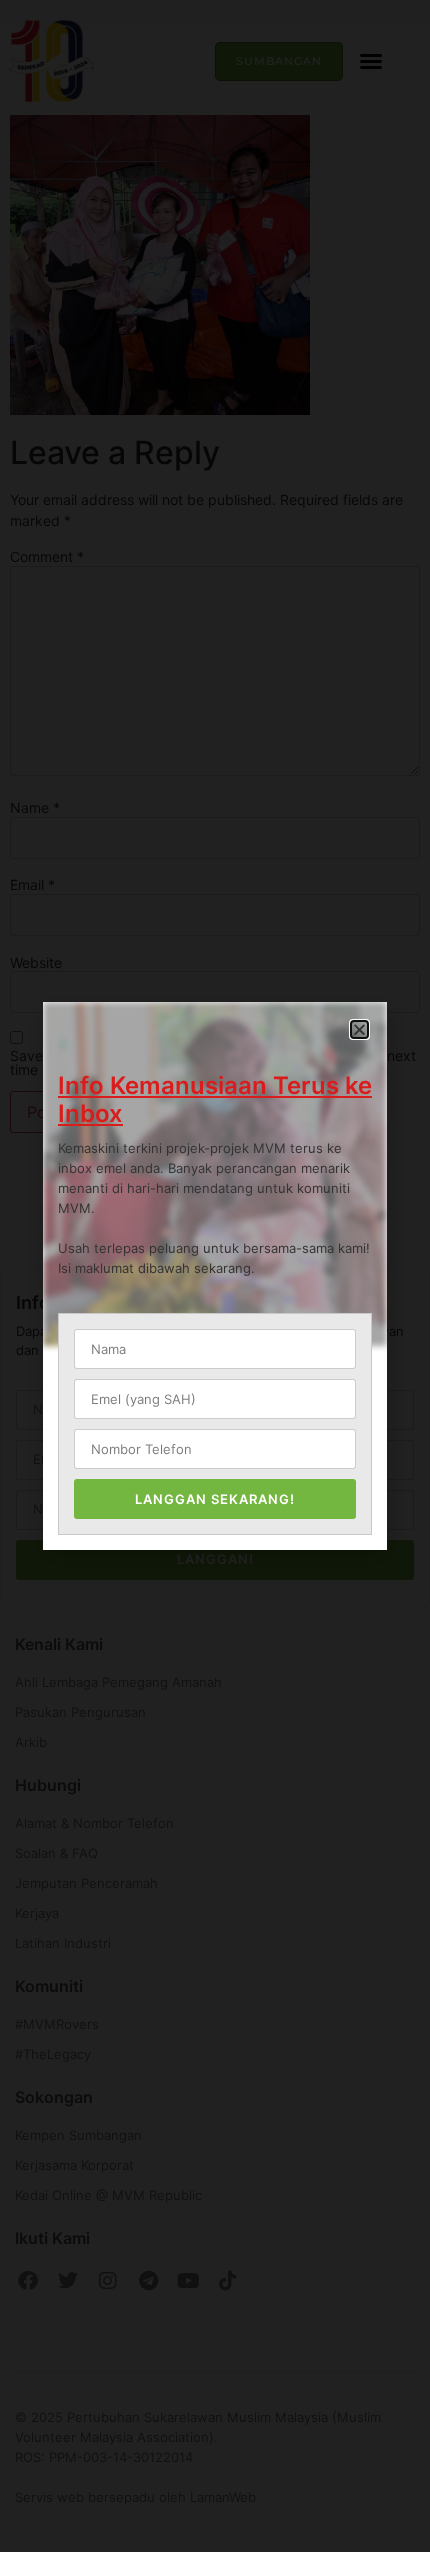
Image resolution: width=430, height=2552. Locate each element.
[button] (359, 1029)
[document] (215, 1276)
